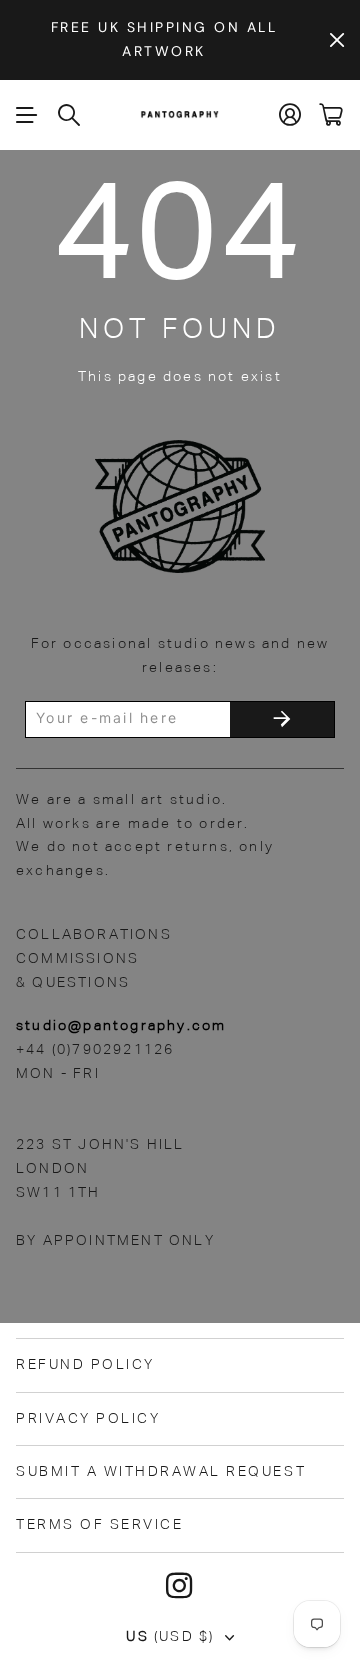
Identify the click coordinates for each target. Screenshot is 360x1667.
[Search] (70, 115)
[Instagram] (180, 1586)
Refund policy (85, 1365)
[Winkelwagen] (331, 114)
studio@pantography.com (121, 1026)
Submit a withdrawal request (161, 1472)
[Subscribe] (282, 719)
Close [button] (337, 40)
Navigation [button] (27, 115)
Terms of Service (99, 1525)
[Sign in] (291, 114)
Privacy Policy (88, 1419)
